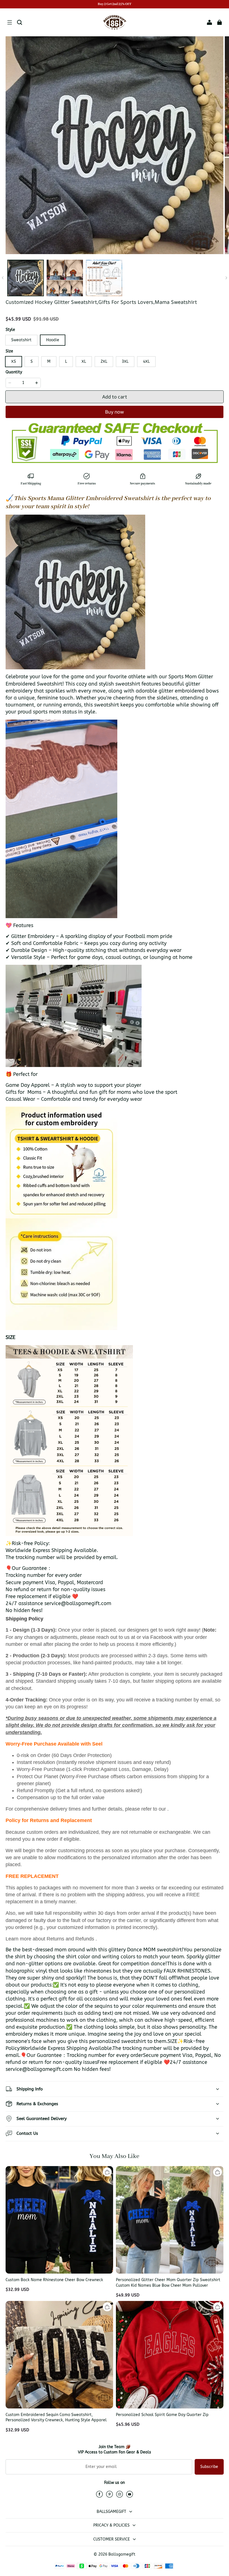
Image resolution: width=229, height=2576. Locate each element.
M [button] (49, 361)
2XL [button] (104, 361)
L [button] (66, 361)
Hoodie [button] (53, 340)
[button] (9, 22)
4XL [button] (146, 361)
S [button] (32, 361)
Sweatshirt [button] (21, 340)
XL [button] (84, 361)
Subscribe (209, 2467)
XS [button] (14, 361)
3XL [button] (125, 361)
